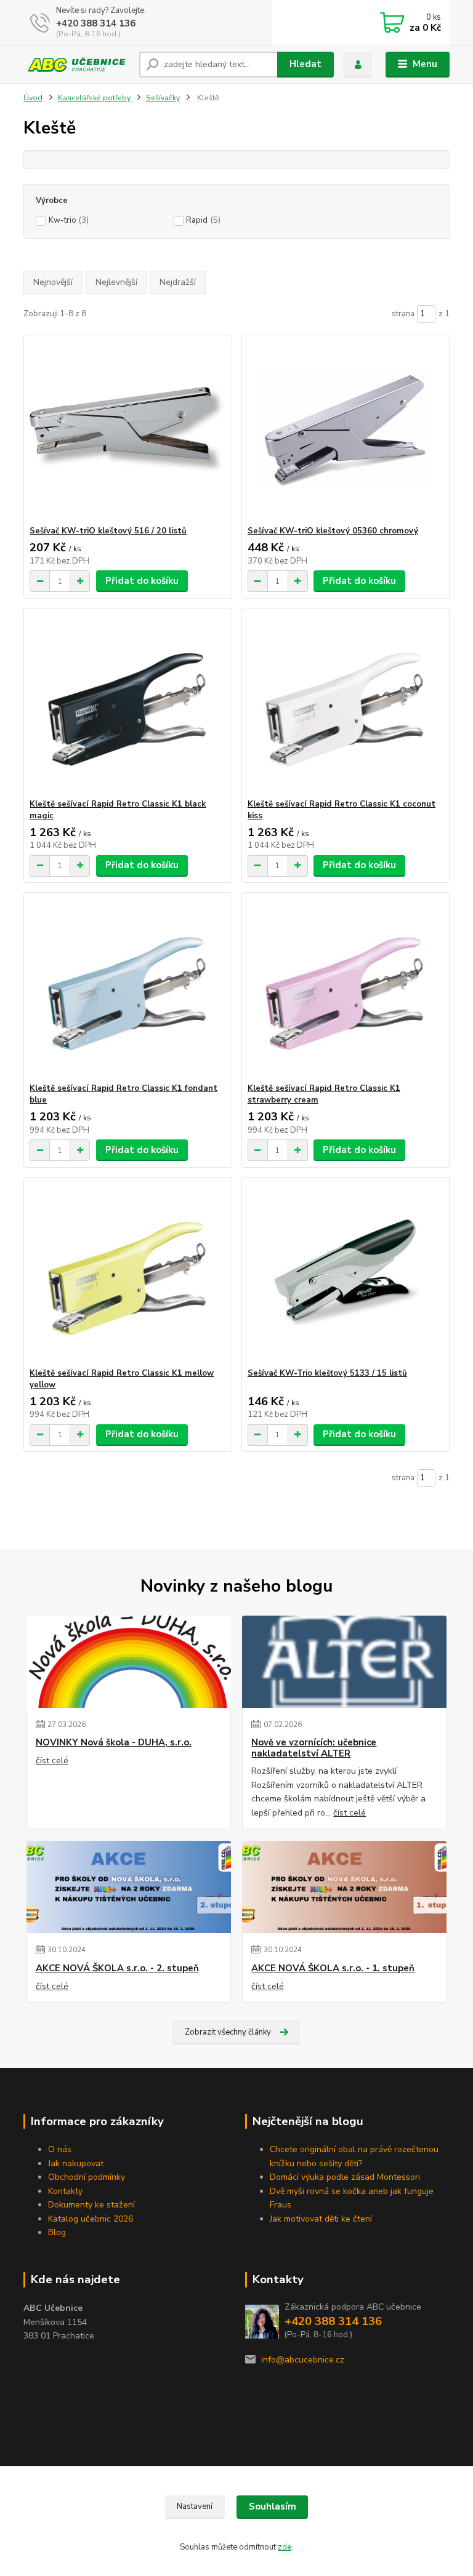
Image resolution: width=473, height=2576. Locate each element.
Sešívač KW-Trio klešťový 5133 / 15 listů (327, 1373)
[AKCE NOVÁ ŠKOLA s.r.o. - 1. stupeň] (344, 1887)
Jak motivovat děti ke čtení (321, 2219)
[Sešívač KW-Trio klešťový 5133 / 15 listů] (346, 1273)
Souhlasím (273, 2506)
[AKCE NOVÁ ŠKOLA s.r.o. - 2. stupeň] (129, 1887)
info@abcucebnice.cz (303, 2360)
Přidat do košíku (142, 581)
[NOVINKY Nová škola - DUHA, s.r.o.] (129, 1662)
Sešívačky (163, 98)
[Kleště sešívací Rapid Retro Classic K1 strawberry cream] (346, 988)
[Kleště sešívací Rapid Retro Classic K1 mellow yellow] (127, 1273)
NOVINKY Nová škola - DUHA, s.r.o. (114, 1743)
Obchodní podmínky (87, 2177)
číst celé (52, 1761)
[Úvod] (77, 65)
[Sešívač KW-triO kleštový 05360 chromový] (346, 430)
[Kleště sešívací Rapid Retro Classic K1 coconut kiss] (346, 704)
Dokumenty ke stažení (91, 2205)
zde (285, 2547)
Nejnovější (53, 282)
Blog (57, 2232)
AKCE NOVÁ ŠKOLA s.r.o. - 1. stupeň (333, 1968)
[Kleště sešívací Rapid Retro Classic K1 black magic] (127, 704)
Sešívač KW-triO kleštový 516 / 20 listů (108, 531)
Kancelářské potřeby (94, 98)
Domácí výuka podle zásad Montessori (345, 2177)
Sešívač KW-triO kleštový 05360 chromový (333, 531)
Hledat (305, 64)
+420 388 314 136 (96, 23)
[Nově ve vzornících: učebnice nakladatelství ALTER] (344, 1662)
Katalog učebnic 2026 (91, 2219)
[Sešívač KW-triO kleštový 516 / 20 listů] (127, 430)
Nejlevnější (116, 282)
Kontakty (65, 2191)
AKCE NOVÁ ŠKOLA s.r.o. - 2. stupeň (117, 1968)
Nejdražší (178, 282)
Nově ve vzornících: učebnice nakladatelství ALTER (314, 1748)
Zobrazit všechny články (228, 2032)
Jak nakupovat (76, 2163)
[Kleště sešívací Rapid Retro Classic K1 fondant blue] (127, 988)
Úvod (33, 98)
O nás (60, 2149)
